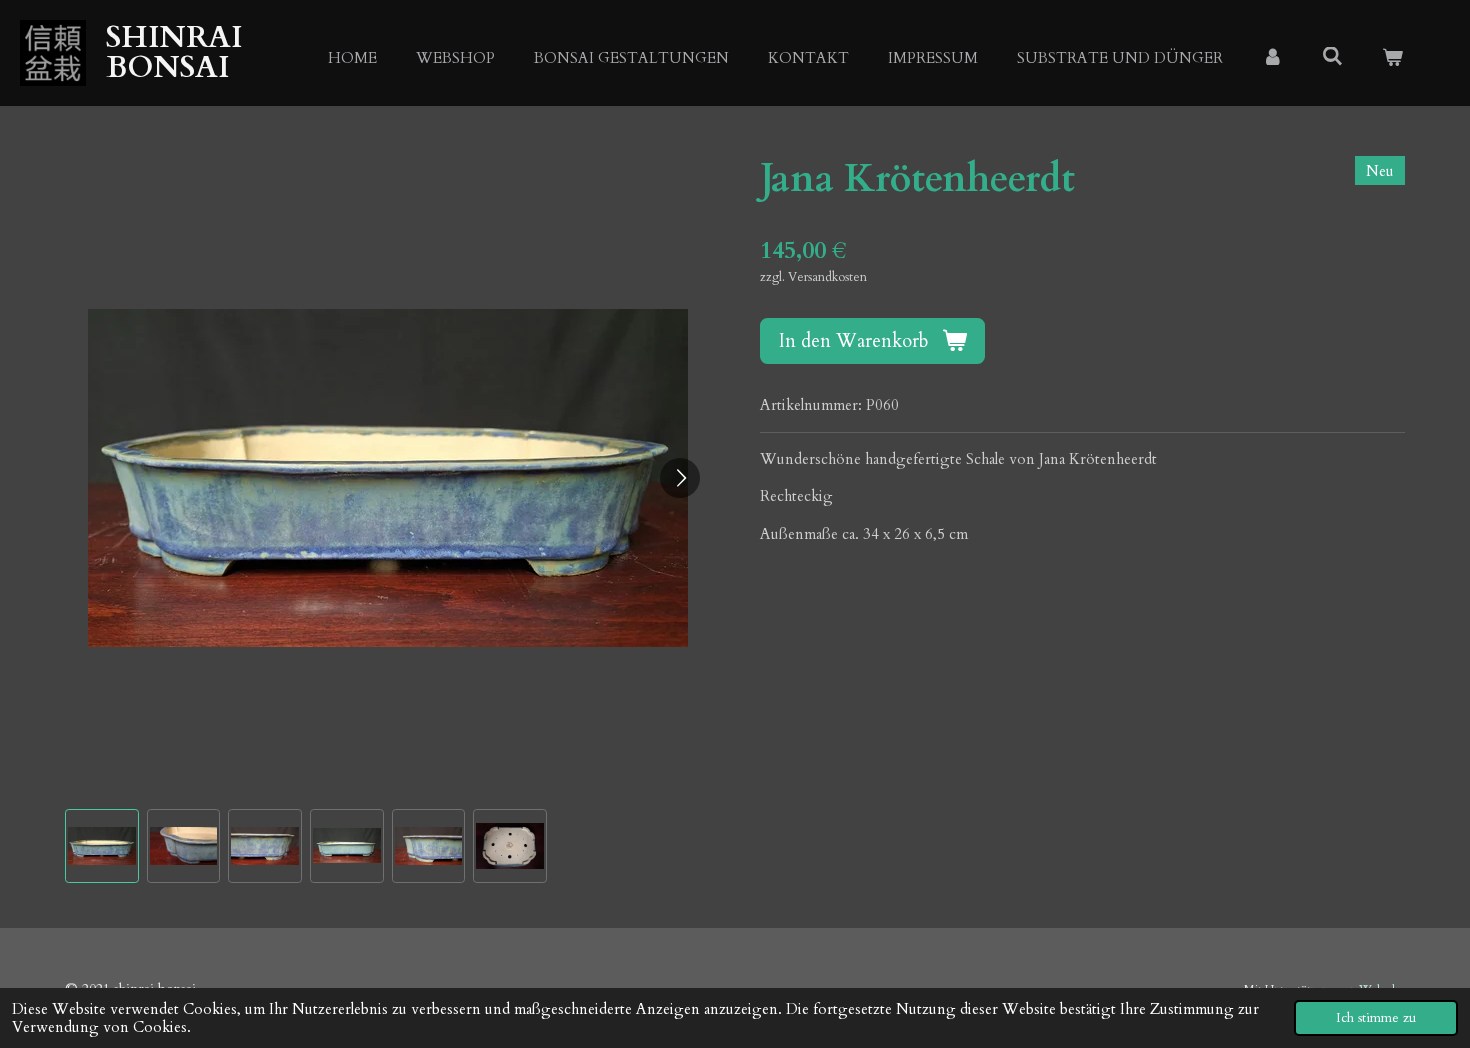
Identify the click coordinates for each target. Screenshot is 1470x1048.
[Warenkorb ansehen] (1392, 58)
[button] (102, 846)
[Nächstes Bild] (680, 478)
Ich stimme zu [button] (1376, 1018)
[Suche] (1332, 57)
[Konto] (1272, 58)
